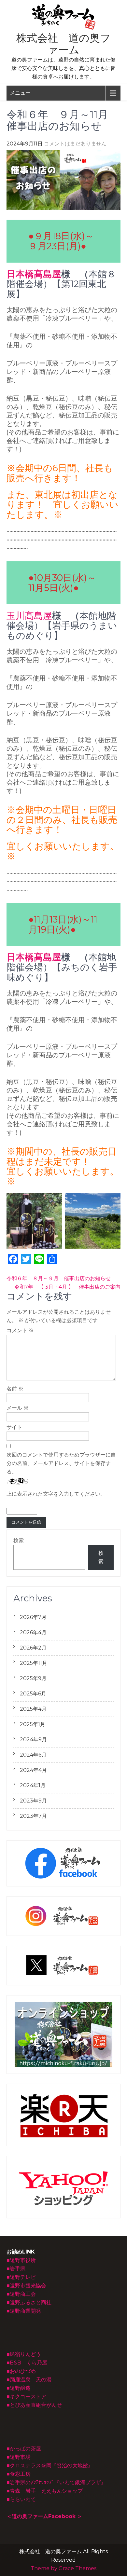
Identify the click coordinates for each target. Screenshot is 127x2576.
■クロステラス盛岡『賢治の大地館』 (50, 2466)
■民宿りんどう (24, 2354)
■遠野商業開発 (24, 2311)
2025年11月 (34, 1663)
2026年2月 (33, 1648)
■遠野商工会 (21, 2294)
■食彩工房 (19, 2474)
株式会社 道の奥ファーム (63, 44)
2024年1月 (33, 1785)
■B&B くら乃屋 (27, 2363)
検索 (19, 1540)
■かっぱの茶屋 (24, 2449)
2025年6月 (33, 1694)
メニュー (20, 93)
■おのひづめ (21, 2371)
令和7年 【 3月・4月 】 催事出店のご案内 (67, 1287)
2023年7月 (33, 1816)
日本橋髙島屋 (34, 274)
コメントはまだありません (75, 144)
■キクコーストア (26, 2397)
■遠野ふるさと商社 (29, 2302)
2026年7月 (33, 1617)
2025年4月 (33, 1709)
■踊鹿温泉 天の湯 (29, 2380)
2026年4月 (33, 1632)
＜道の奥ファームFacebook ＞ (44, 2516)
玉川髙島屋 (29, 616)
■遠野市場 (19, 2457)
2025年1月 (33, 1724)
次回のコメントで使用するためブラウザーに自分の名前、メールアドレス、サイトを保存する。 (61, 1463)
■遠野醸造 (19, 2388)
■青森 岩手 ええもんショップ (45, 2491)
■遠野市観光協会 (26, 2286)
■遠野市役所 (21, 2260)
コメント (20, 1330)
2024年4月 (33, 1770)
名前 (15, 1389)
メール (18, 1408)
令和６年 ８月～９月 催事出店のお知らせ (59, 1278)
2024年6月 (33, 1755)
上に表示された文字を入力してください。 (56, 1494)
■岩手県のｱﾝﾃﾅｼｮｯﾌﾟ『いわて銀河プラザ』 (56, 2482)
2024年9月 (33, 1740)
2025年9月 (33, 1678)
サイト (14, 1427)
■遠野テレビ (21, 2277)
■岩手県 (16, 2269)
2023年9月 (33, 1801)
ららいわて (23, 2499)
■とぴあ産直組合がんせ (34, 2405)
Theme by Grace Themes (63, 2568)
